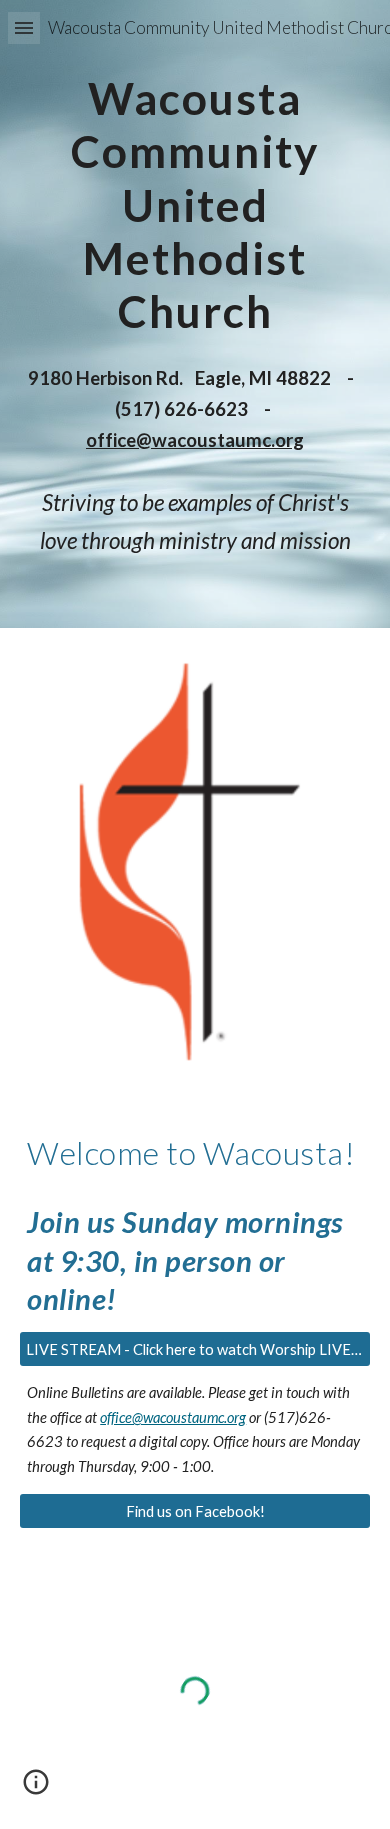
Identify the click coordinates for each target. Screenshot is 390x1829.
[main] (195, 201)
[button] (24, 27)
